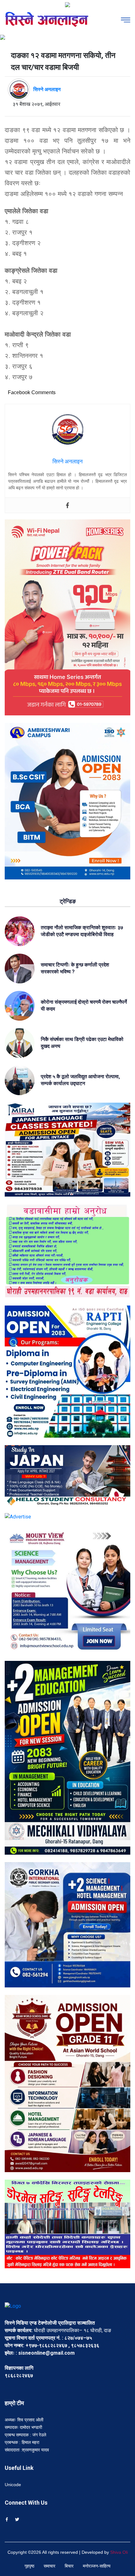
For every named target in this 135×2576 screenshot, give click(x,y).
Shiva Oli (119, 2552)
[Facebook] (67, 505)
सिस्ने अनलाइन (47, 89)
